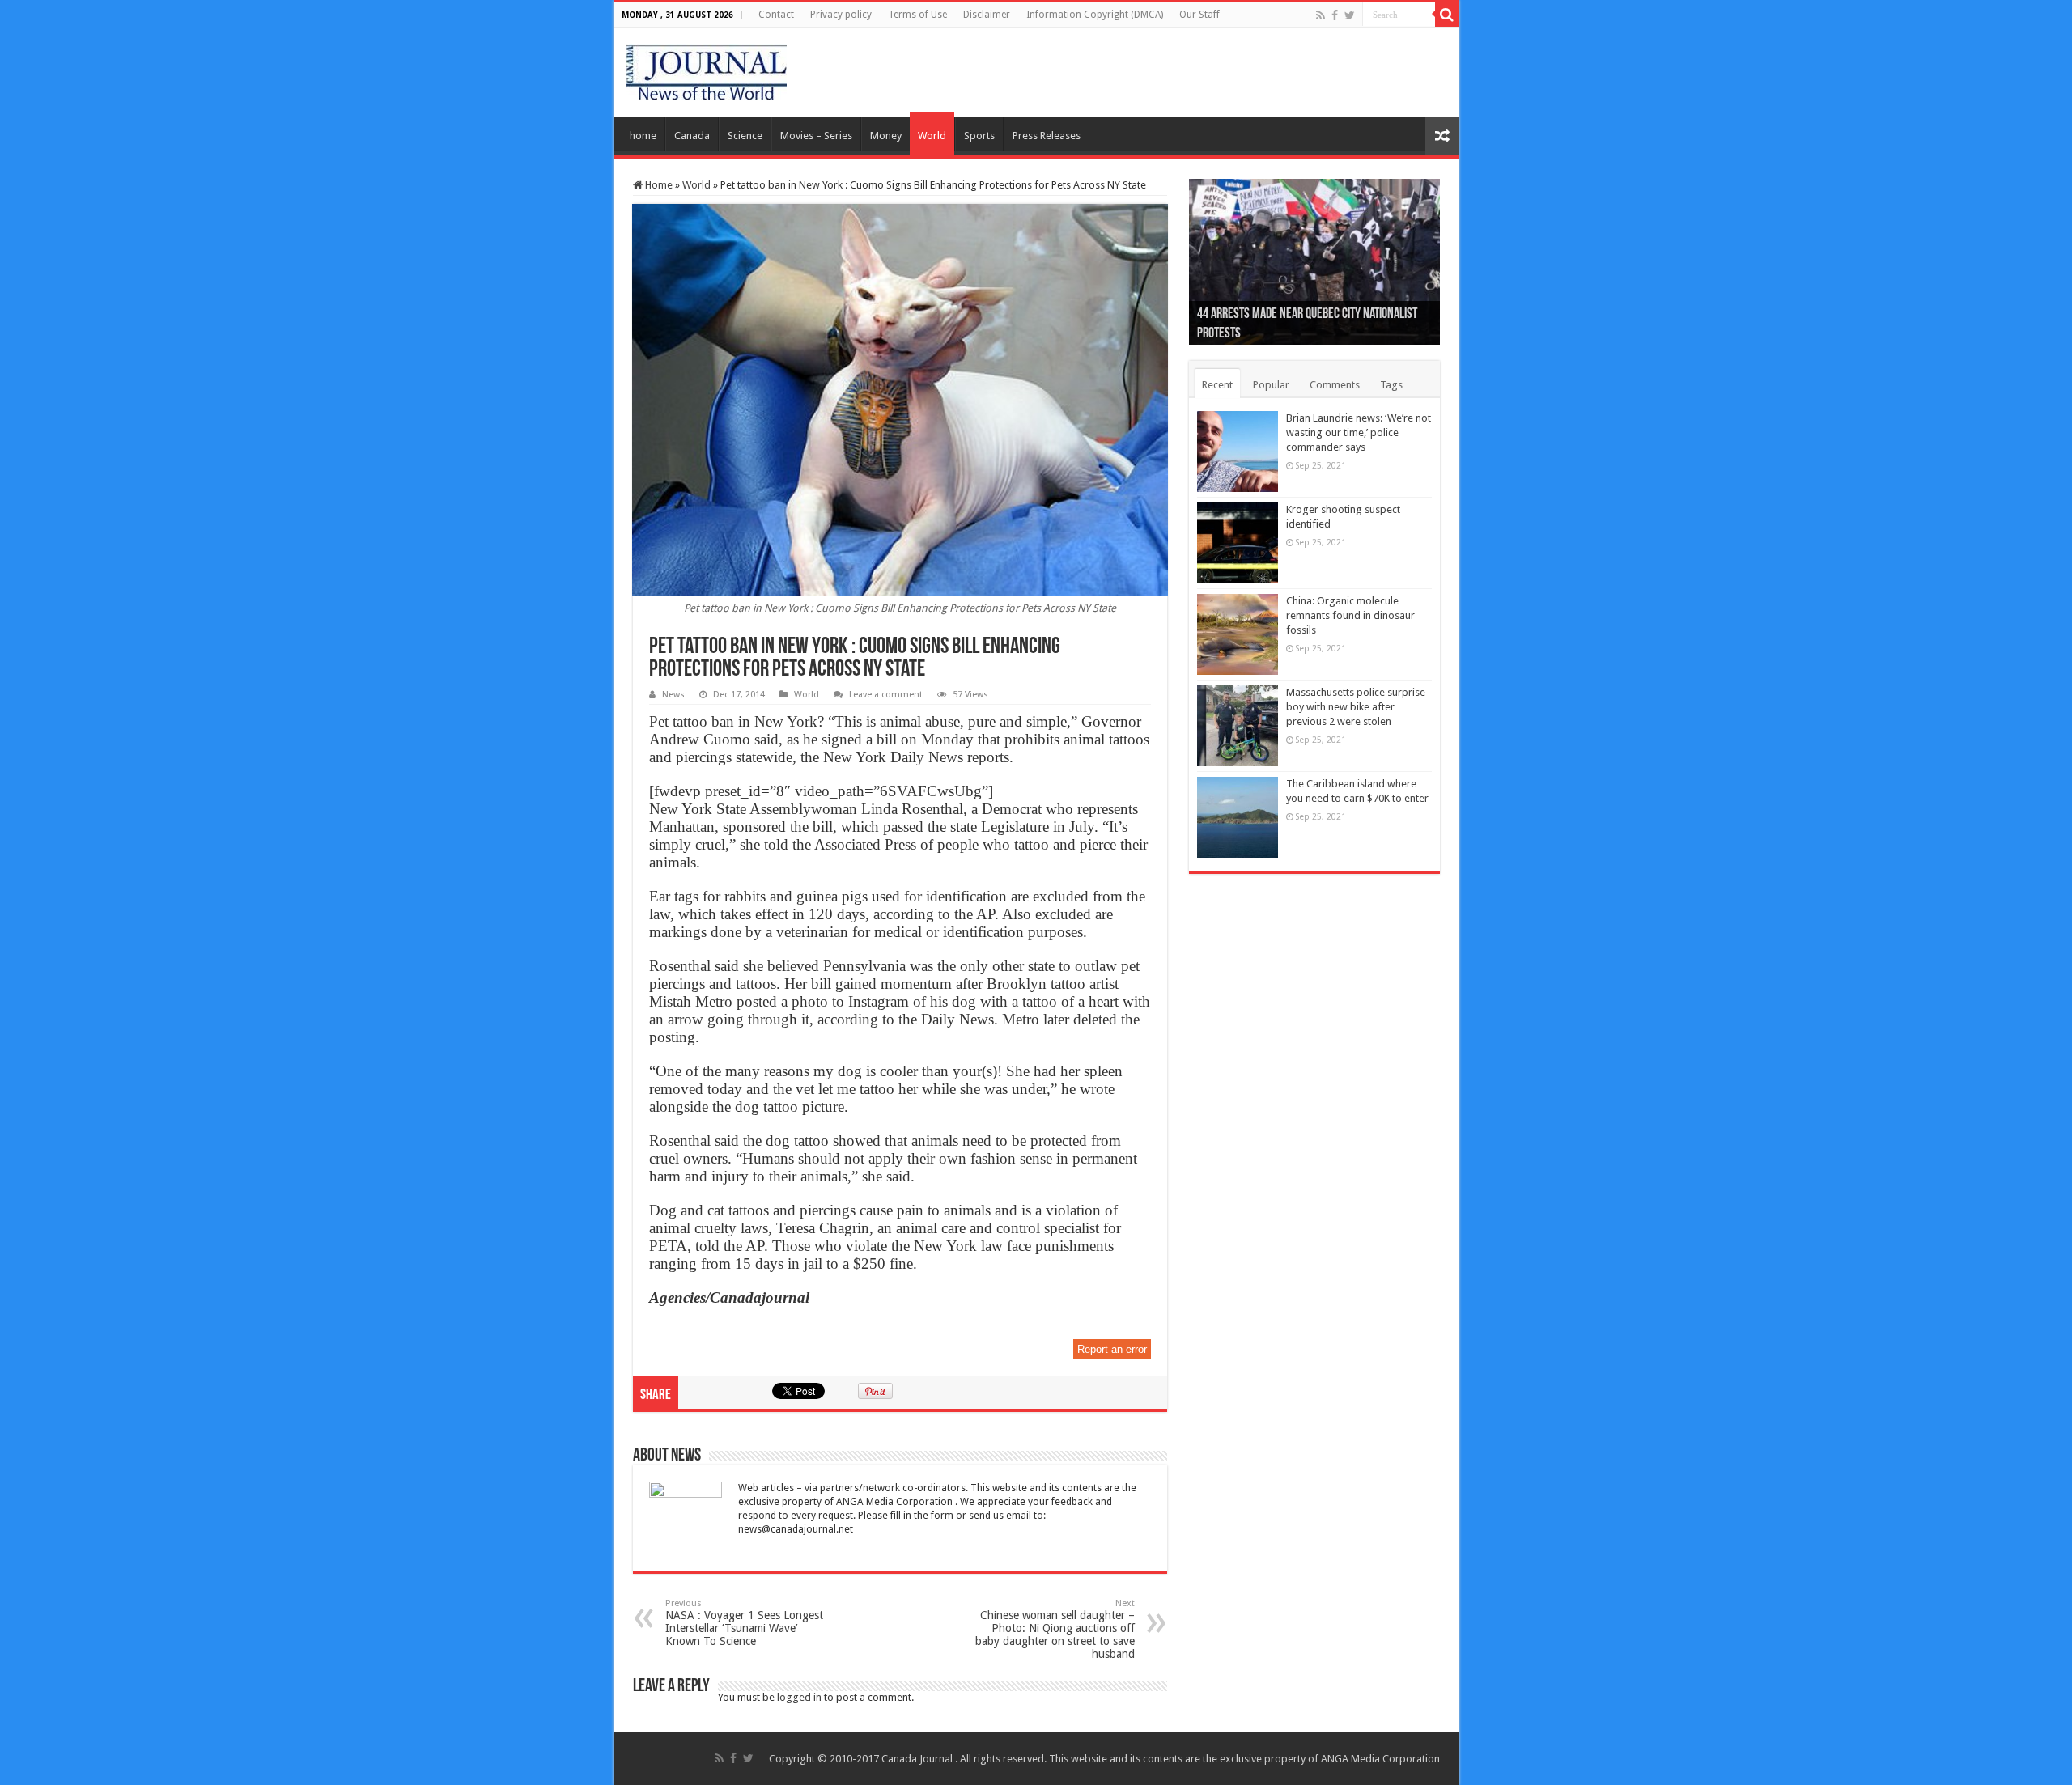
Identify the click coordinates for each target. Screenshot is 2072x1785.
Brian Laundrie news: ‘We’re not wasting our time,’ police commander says (1359, 432)
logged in (799, 1697)
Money (886, 136)
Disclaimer (987, 15)
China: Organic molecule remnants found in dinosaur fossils (1350, 615)
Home (658, 185)
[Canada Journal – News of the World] (706, 69)
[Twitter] (1350, 15)
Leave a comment (886, 695)
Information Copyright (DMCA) (1095, 15)
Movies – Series (816, 136)
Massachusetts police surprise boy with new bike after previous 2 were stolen (1356, 707)
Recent (1217, 385)
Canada (692, 136)
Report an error (1112, 1349)
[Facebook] (1335, 15)
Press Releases (1047, 136)
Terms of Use (917, 15)
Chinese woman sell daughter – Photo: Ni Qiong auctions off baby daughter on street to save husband (1055, 1629)
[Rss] (1320, 15)
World (932, 136)
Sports (979, 136)
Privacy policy (841, 15)
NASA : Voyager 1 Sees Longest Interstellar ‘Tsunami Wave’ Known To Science (744, 1623)
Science (745, 136)
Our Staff (1199, 15)
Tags (1391, 385)
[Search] (1447, 15)
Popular (1271, 385)
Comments (1335, 385)
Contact (776, 15)
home (643, 136)
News (673, 695)
